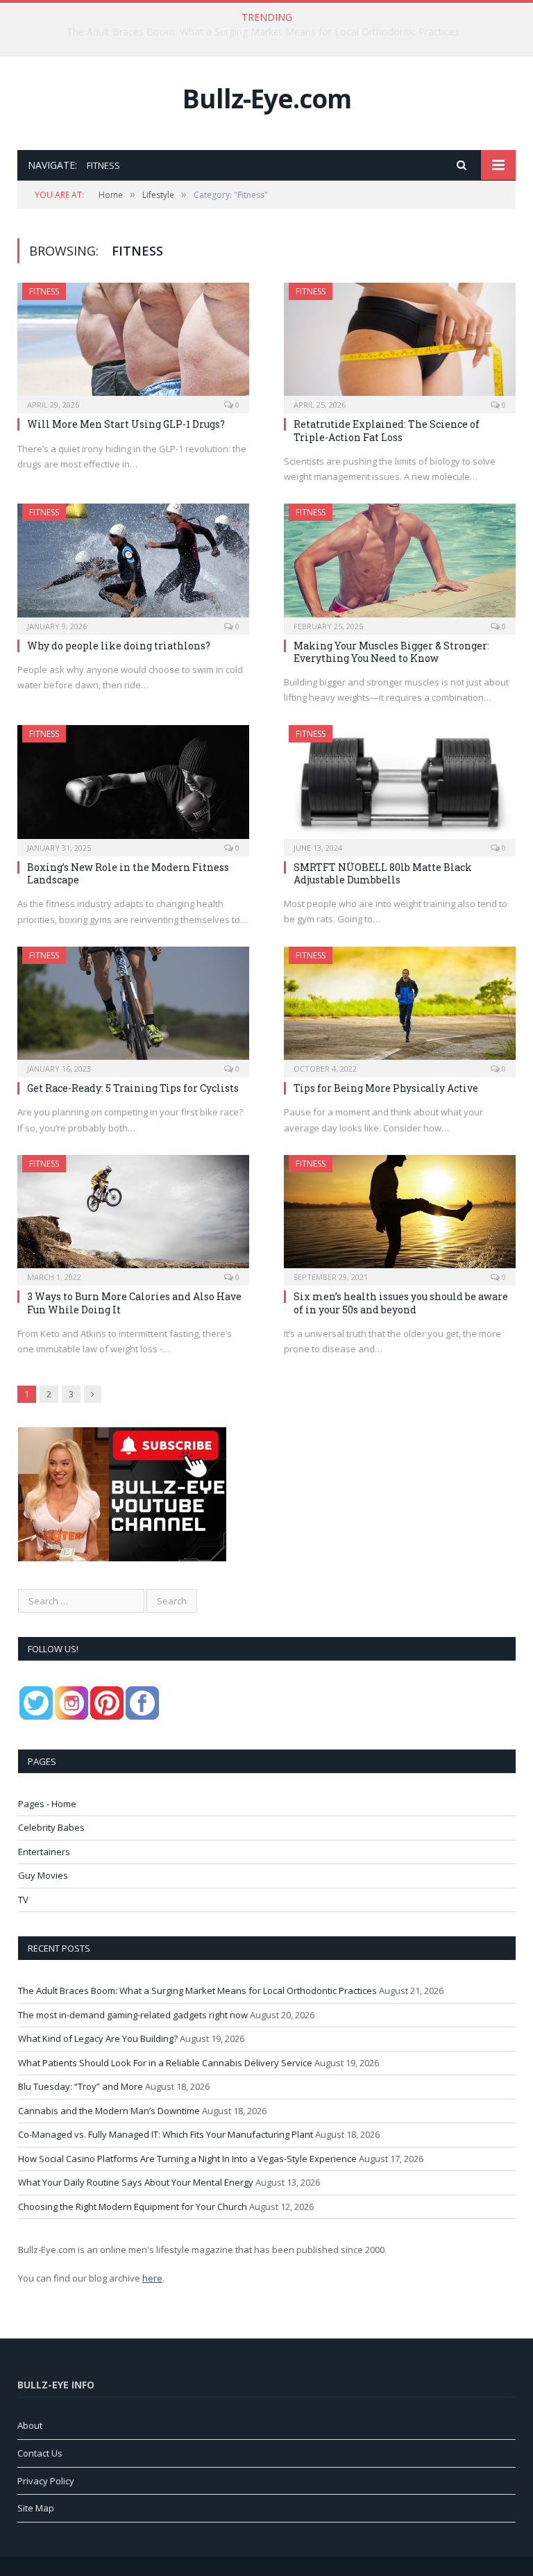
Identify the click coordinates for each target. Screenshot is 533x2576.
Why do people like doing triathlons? (119, 646)
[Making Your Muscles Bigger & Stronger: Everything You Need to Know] (400, 564)
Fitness (44, 291)
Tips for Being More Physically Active (386, 1088)
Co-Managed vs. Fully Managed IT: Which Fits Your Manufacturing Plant (166, 2134)
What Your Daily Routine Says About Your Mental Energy (136, 2182)
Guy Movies (43, 1875)
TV (23, 1900)
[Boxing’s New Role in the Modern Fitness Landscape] (133, 786)
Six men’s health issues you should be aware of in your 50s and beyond (401, 1303)
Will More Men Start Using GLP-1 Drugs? (126, 424)
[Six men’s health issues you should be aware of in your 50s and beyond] (400, 1216)
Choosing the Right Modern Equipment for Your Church (133, 2207)
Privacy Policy (46, 2481)
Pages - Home (47, 1804)
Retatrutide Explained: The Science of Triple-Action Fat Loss (387, 430)
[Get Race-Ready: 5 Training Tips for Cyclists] (133, 1007)
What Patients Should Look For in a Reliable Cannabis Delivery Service (165, 2063)
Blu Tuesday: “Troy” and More (81, 2086)
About (30, 2425)
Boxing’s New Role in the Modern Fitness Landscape (128, 873)
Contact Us (40, 2453)
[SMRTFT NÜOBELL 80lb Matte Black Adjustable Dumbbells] (400, 786)
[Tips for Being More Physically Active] (400, 1007)
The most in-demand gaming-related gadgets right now (263, 32)
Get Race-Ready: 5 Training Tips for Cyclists (133, 1088)
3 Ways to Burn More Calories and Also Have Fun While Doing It (134, 1303)
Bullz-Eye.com (267, 98)
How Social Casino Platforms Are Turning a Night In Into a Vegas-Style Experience (187, 2159)
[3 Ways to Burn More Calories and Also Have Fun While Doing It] (133, 1216)
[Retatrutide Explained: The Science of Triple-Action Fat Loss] (400, 343)
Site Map (36, 2508)
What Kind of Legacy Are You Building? (98, 2038)
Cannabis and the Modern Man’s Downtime (109, 2111)
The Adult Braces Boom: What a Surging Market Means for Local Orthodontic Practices (197, 1991)
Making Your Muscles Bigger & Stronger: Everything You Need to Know (391, 652)
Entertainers (44, 1852)
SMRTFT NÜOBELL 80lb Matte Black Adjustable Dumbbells (383, 873)
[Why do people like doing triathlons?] (133, 564)
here (152, 2278)
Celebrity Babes (51, 1827)
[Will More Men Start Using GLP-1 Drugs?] (133, 343)
